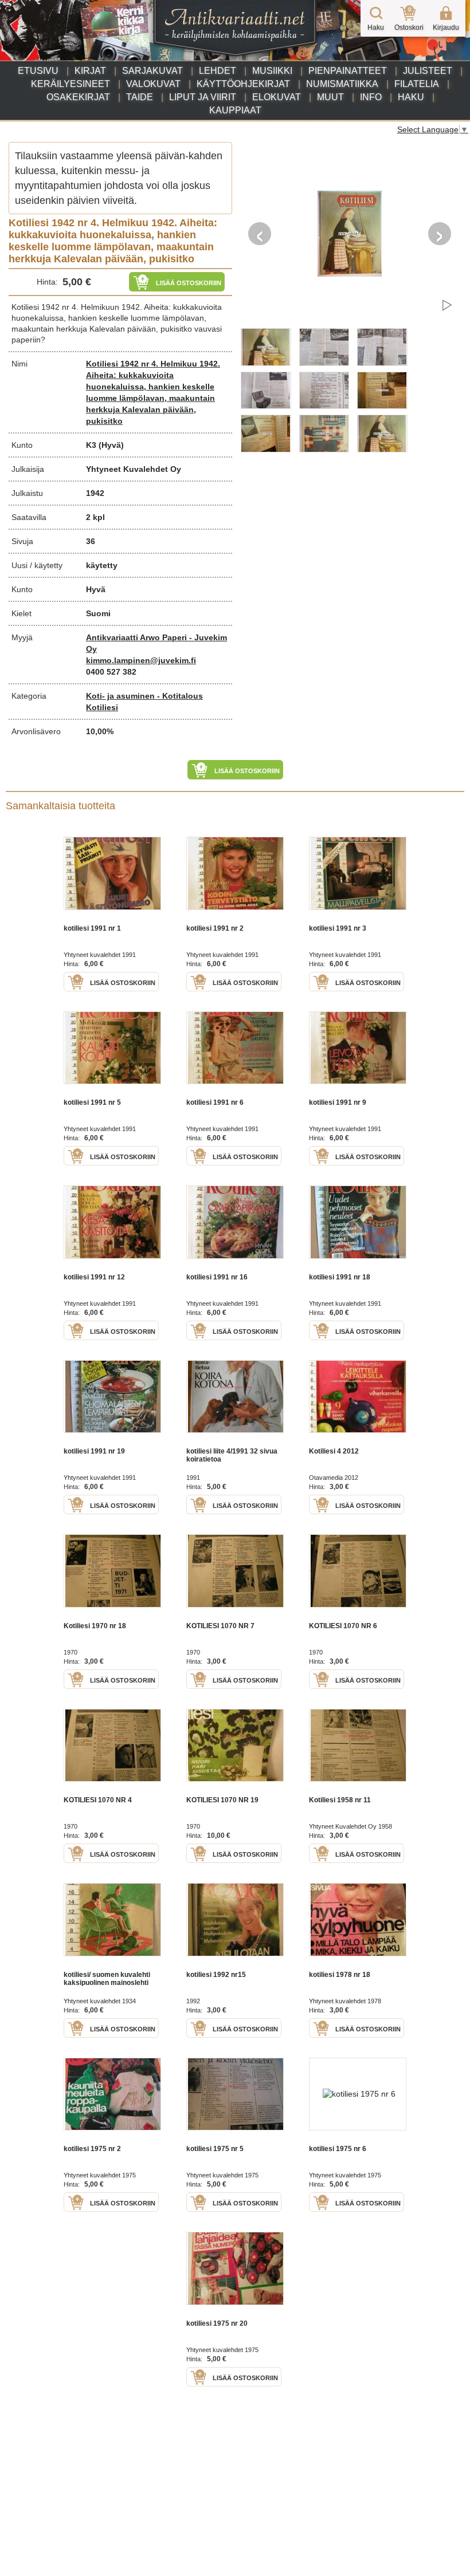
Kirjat (90, 71)
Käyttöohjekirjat (243, 84)
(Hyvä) (111, 445)
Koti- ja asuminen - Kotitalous (144, 696)
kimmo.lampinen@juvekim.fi (141, 660)
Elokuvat (277, 97)
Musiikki (272, 71)
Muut (330, 97)
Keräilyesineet (70, 84)
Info (371, 97)
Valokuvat (153, 84)
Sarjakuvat (152, 71)
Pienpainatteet (348, 71)
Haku (411, 97)
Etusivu (38, 71)
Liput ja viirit (203, 97)
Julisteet (428, 71)
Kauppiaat (235, 110)
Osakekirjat (78, 97)
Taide (140, 97)
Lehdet (218, 71)
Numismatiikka (342, 84)
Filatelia (417, 84)
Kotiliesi (102, 707)
